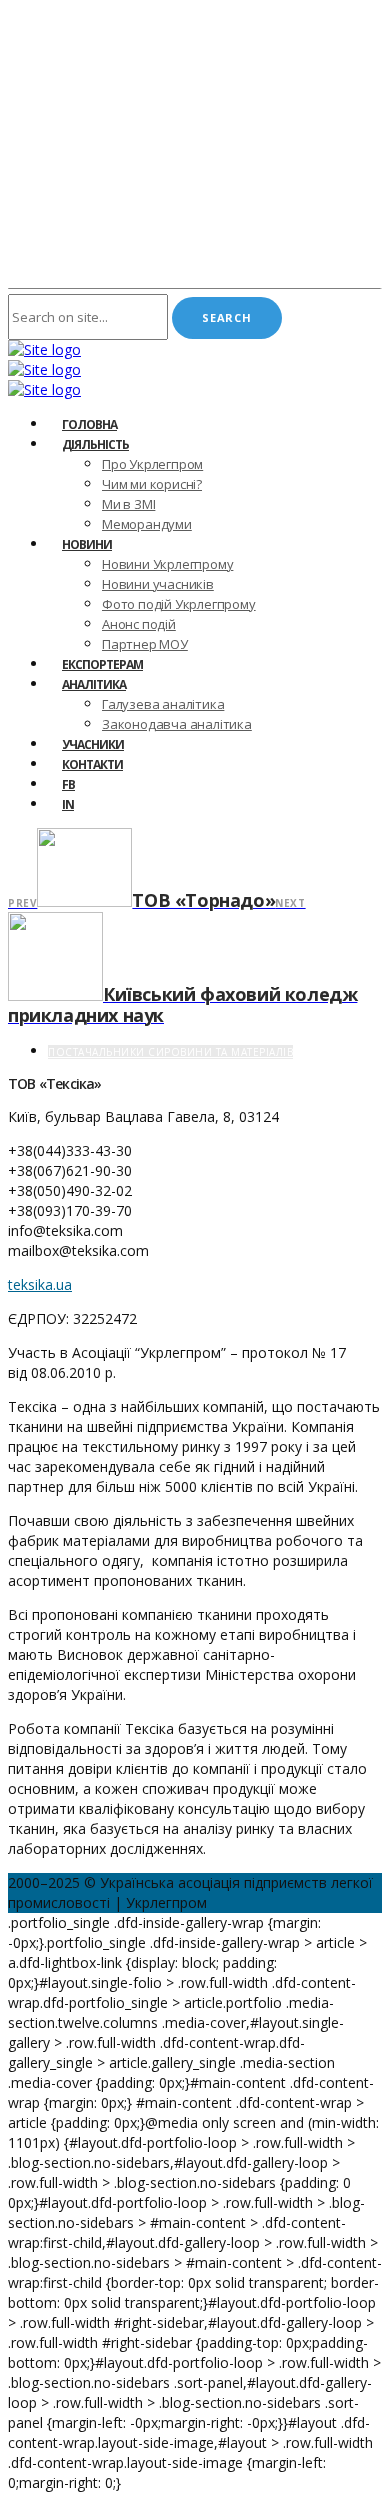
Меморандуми (147, 524)
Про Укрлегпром (152, 464)
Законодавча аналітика (177, 724)
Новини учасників (158, 584)
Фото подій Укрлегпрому (179, 604)
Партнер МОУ (145, 644)
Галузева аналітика (163, 704)
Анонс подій (139, 624)
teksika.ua (40, 1284)
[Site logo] (44, 349)
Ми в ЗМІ (128, 504)
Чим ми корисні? (152, 484)
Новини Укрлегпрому (167, 564)
